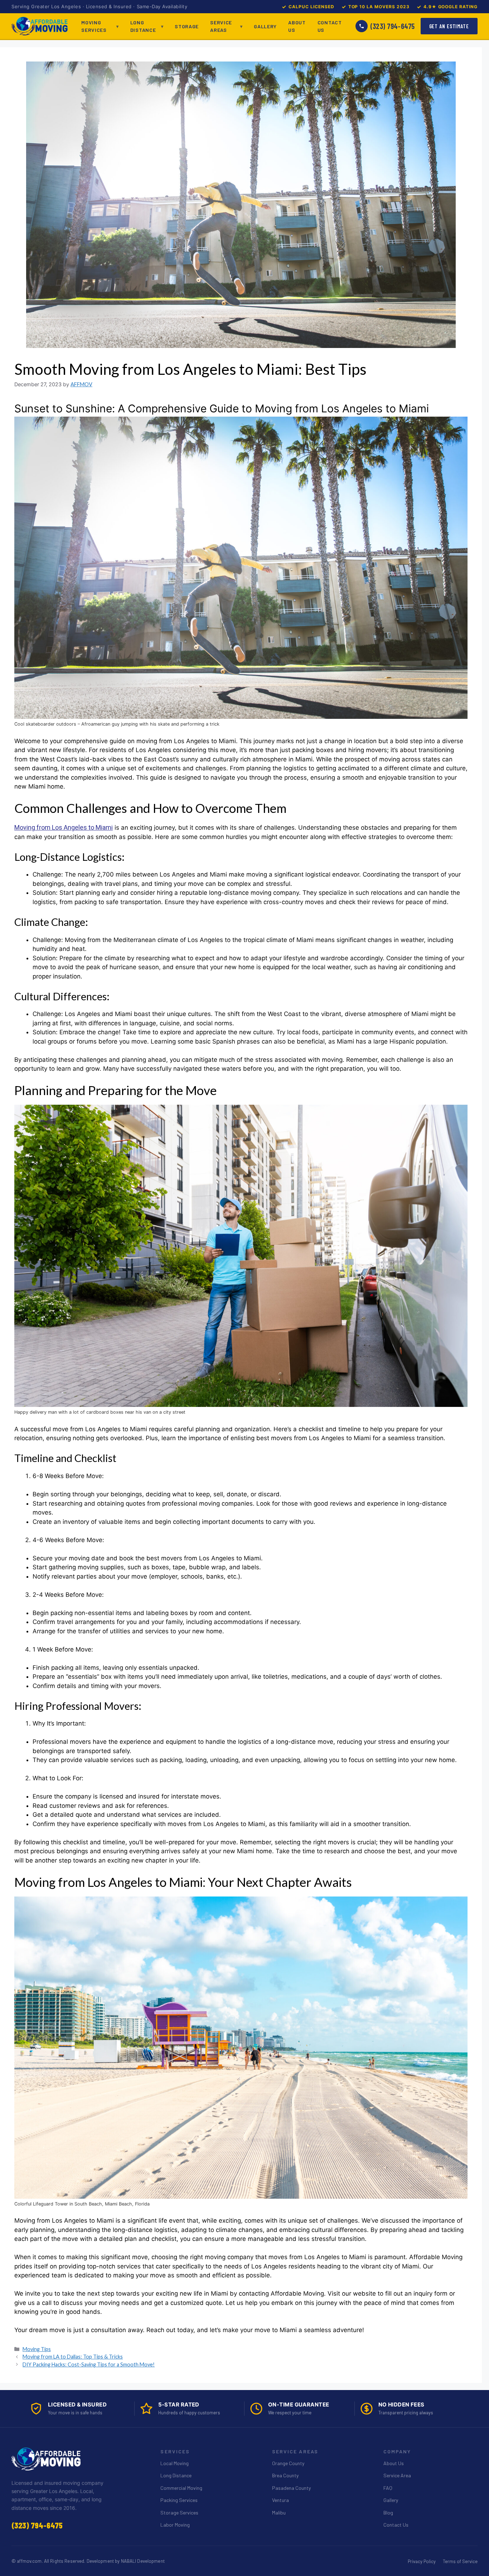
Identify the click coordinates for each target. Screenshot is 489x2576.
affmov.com (29, 2561)
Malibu (279, 2513)
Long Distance (176, 2475)
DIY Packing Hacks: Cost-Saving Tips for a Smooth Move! (89, 2364)
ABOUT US (297, 26)
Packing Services (179, 2500)
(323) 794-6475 (393, 26)
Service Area (397, 2475)
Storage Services (179, 2513)
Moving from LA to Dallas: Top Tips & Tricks (73, 2357)
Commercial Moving (181, 2488)
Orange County (288, 2463)
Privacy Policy (422, 2561)
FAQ (388, 2488)
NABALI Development (143, 2561)
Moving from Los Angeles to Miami (64, 827)
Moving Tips (37, 2349)
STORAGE (187, 26)
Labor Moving (175, 2525)
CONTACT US (330, 26)
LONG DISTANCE (143, 26)
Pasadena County (291, 2488)
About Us (394, 2463)
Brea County (285, 2475)
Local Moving (175, 2463)
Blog (388, 2513)
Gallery (391, 2500)
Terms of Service (460, 2561)
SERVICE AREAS (221, 26)
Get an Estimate (449, 26)
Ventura (280, 2500)
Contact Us (396, 2525)
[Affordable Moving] (40, 26)
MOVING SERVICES (94, 26)
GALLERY (265, 26)
